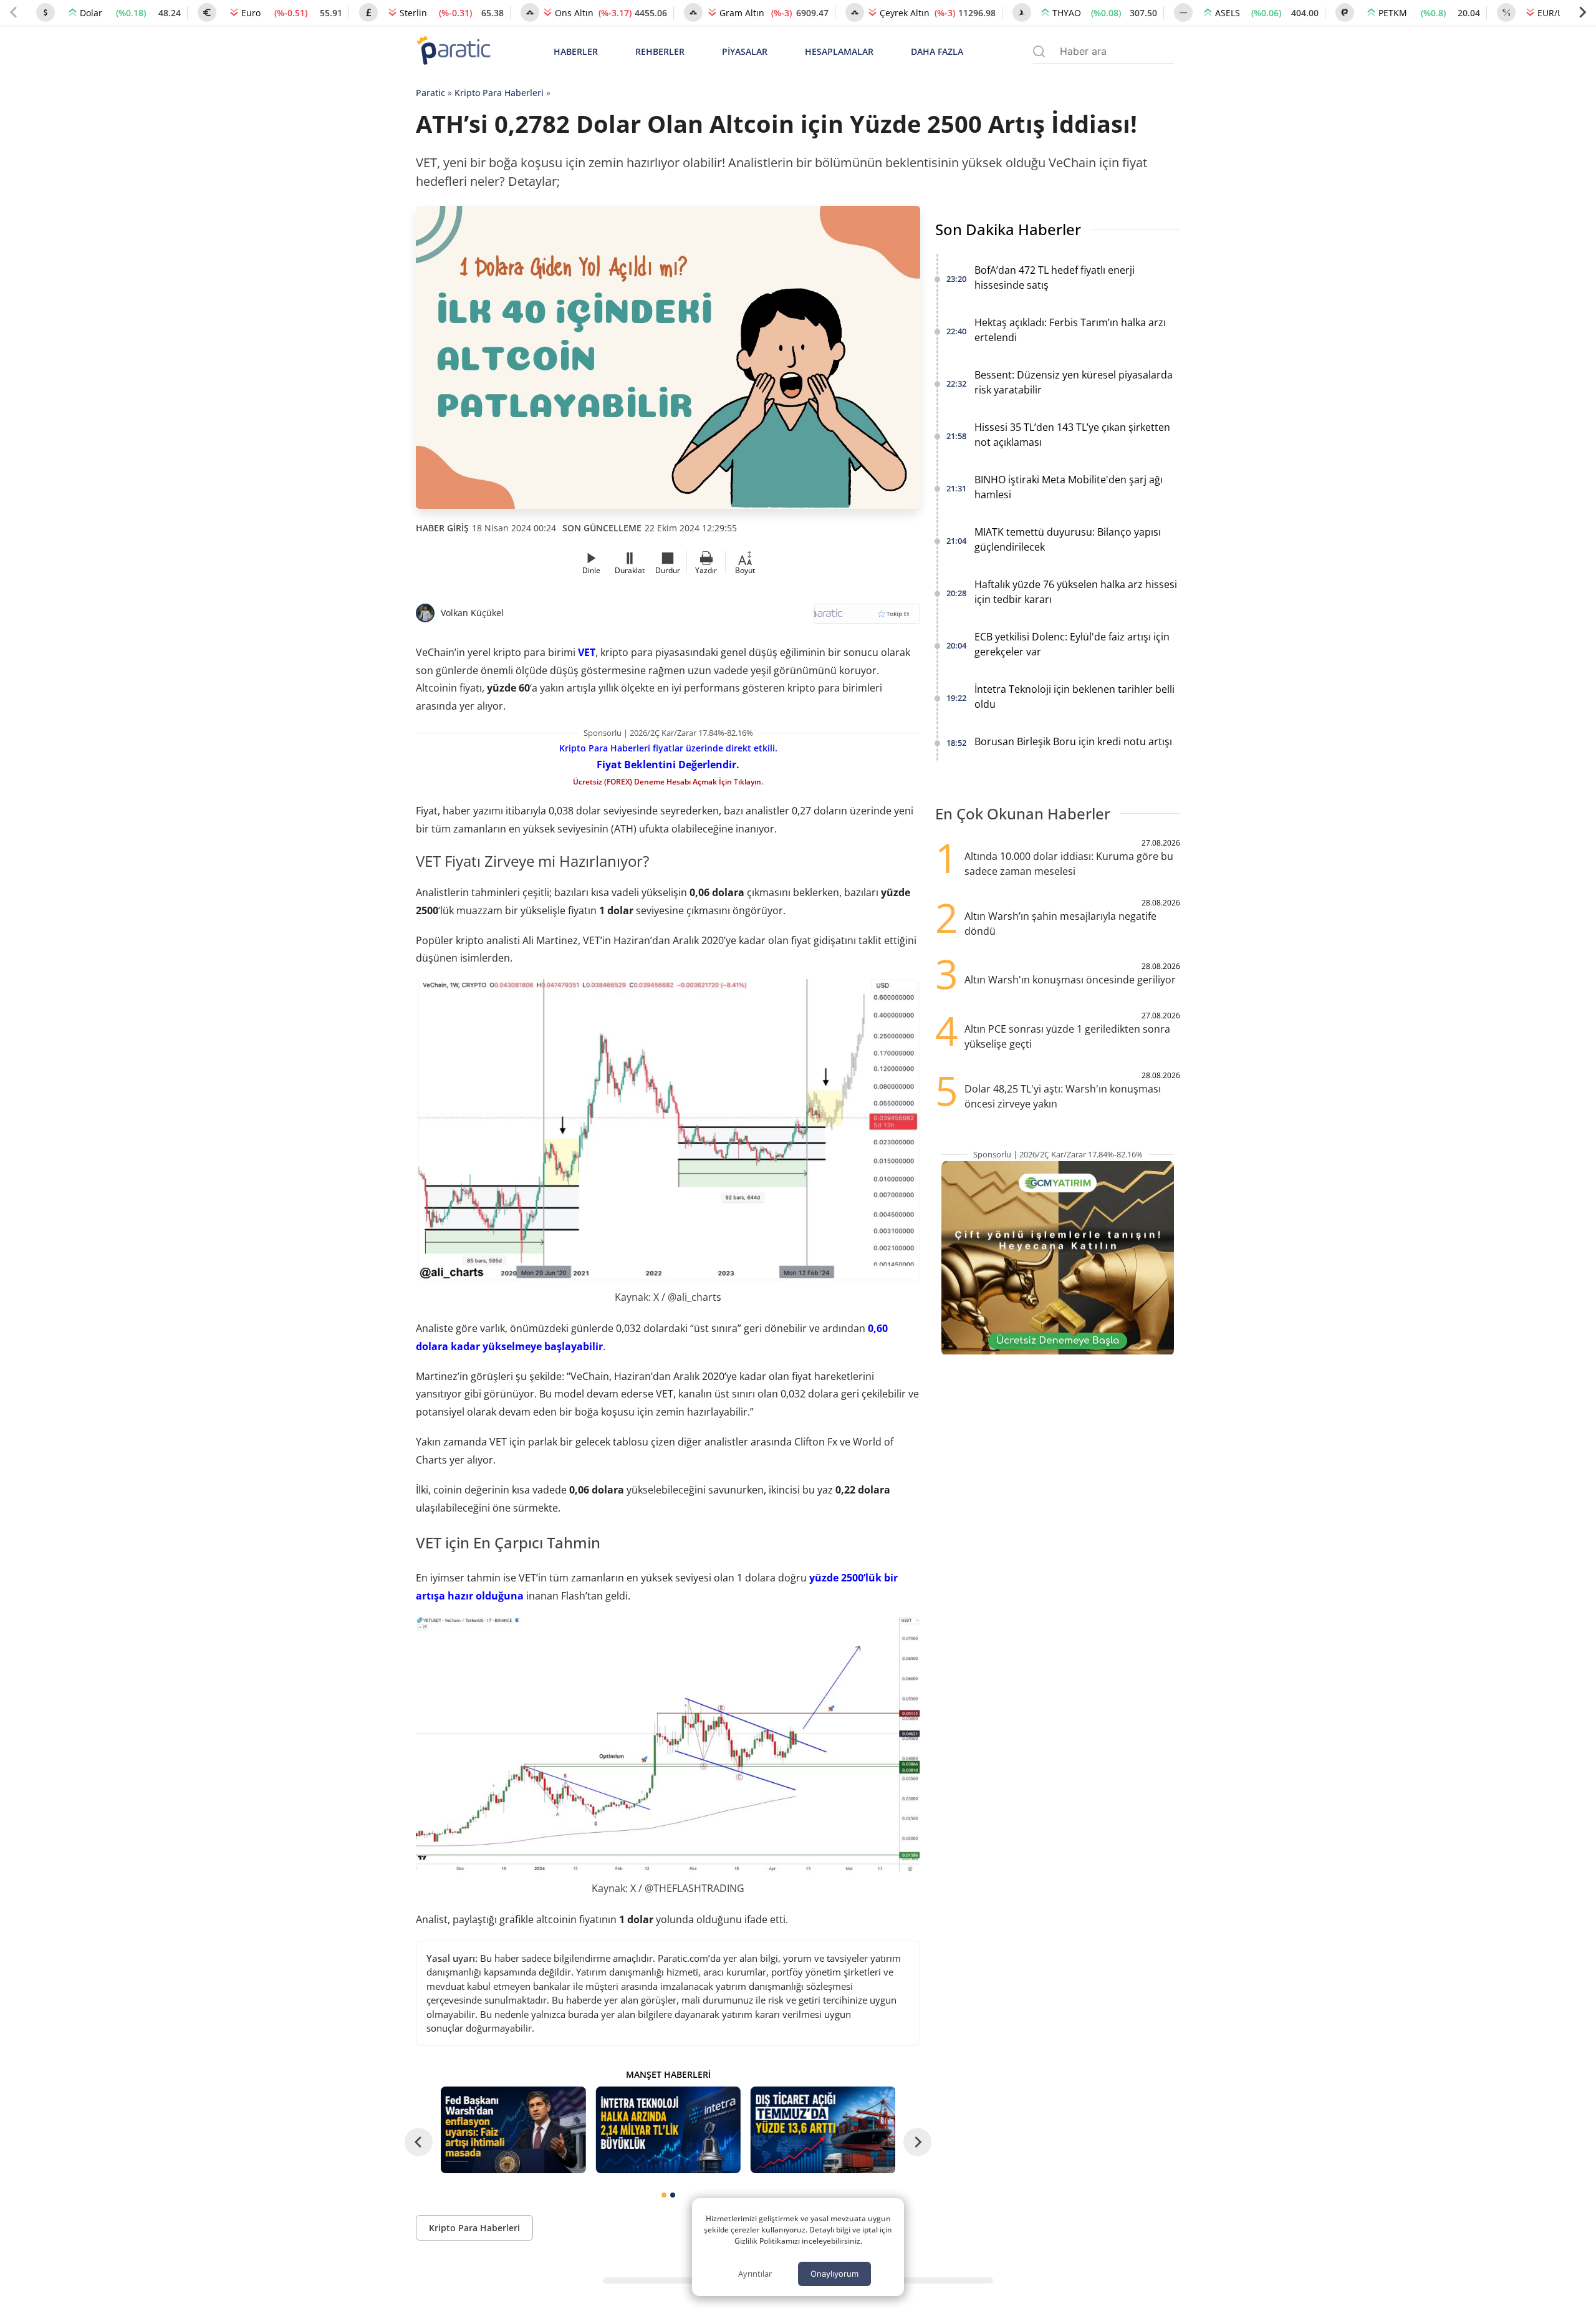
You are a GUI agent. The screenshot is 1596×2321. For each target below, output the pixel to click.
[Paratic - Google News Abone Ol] (867, 618)
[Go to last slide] (419, 2142)
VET (587, 652)
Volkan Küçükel (472, 613)
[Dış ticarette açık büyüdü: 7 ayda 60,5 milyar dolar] (823, 2130)
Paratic (430, 93)
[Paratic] (453, 51)
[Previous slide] (14, 12)
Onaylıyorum (834, 2274)
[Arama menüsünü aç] (1039, 51)
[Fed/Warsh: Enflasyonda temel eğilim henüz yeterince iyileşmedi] (513, 2130)
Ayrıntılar (755, 2274)
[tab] (664, 2195)
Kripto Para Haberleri (499, 93)
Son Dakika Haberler (1008, 229)
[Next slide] (1582, 12)
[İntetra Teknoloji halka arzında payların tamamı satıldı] (668, 2130)
